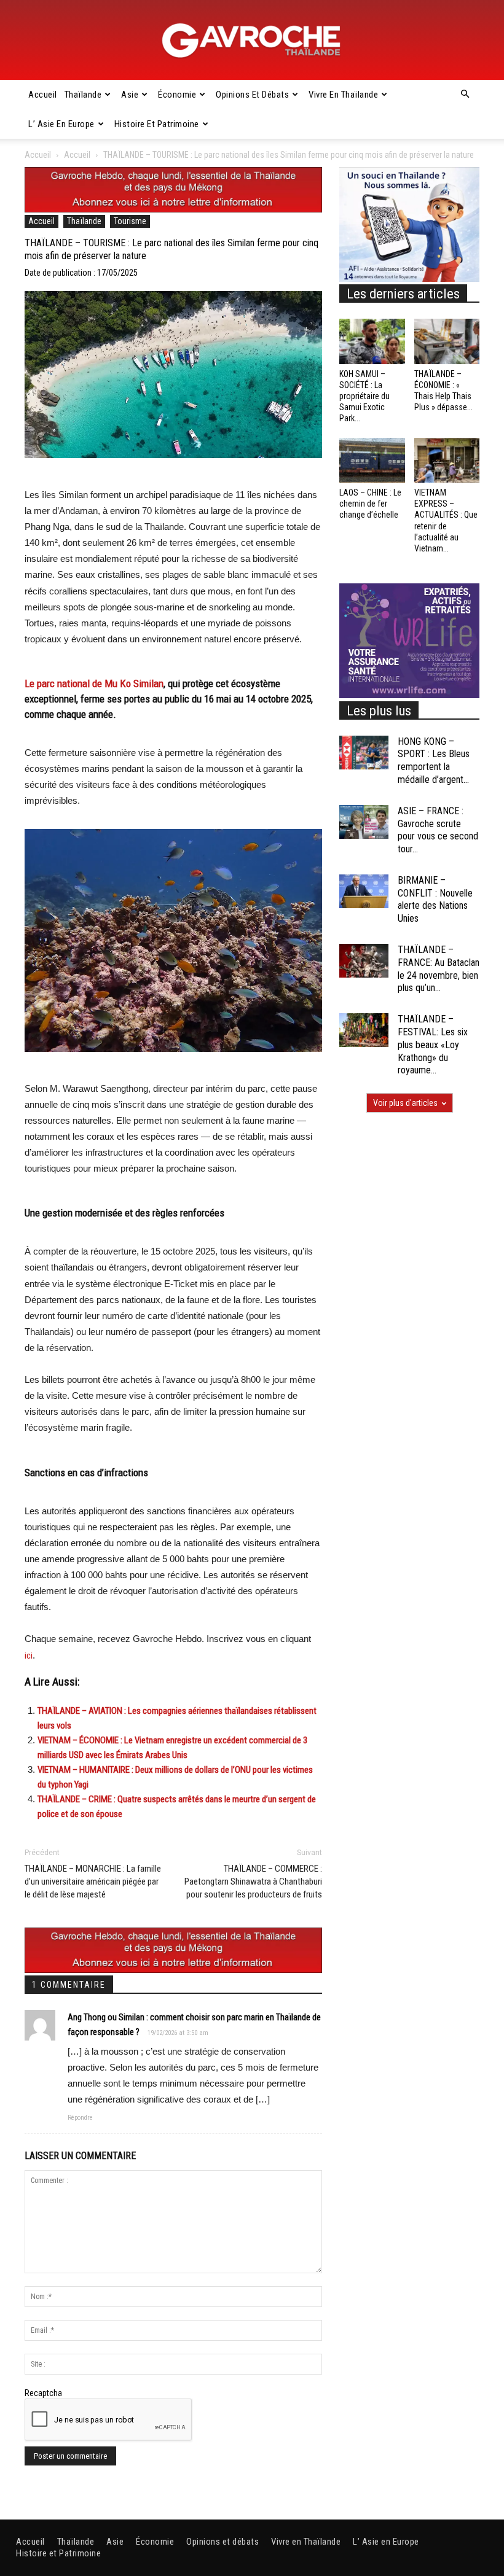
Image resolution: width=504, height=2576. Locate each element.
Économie (177, 95)
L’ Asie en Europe (61, 124)
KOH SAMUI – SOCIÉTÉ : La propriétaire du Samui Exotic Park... (364, 396)
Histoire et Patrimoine (157, 124)
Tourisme (130, 221)
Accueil (43, 95)
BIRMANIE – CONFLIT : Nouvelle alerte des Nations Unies (435, 899)
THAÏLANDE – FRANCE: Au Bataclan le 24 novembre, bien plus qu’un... (439, 969)
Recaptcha (43, 2393)
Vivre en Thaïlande (343, 95)
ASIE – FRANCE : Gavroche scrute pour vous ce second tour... (438, 830)
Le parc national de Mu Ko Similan (94, 683)
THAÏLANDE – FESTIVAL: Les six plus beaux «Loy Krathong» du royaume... (433, 1045)
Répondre (80, 2118)
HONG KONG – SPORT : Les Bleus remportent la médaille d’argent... (434, 761)
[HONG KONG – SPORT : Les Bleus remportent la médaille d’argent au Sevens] (364, 753)
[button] (465, 95)
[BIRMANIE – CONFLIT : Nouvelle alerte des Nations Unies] (364, 891)
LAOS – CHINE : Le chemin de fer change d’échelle (370, 504)
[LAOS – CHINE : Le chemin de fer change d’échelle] (372, 460)
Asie (130, 95)
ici (29, 1656)
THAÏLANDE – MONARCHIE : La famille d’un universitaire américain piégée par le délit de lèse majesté (93, 1881)
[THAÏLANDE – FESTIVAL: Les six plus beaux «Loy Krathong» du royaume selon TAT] (364, 1030)
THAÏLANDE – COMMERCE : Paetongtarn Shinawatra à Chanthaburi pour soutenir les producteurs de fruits (253, 1881)
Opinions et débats (252, 95)
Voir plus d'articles (405, 1103)
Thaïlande (83, 95)
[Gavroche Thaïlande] (252, 41)
